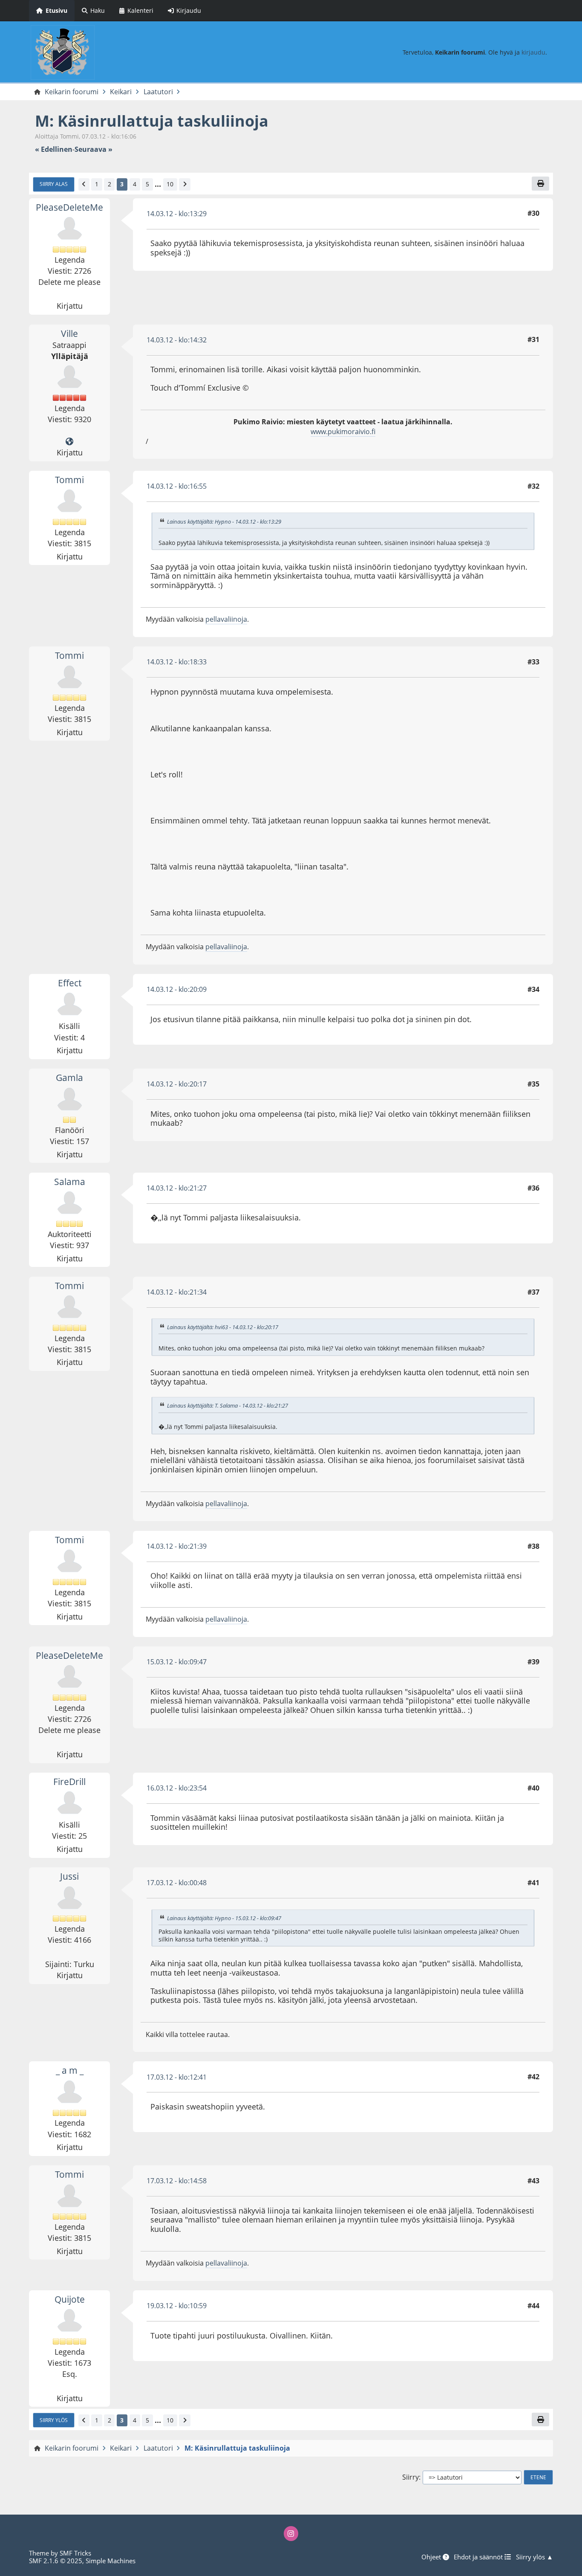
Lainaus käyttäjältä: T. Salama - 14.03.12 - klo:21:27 (228, 1405)
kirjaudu (533, 52)
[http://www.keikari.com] (69, 442)
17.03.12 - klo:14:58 (177, 2181)
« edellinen (54, 149)
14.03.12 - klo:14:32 (177, 340)
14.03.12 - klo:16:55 (177, 486)
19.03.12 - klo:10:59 (177, 2306)
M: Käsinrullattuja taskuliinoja (152, 121)
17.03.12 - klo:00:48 (177, 1883)
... (158, 184)
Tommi (69, 480)
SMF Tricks (75, 2553)
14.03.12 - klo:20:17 (177, 1084)
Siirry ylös (54, 2420)
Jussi (69, 1876)
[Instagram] (291, 2533)
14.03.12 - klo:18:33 (177, 662)
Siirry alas (54, 184)
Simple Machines (111, 2561)
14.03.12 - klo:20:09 (177, 989)
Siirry (411, 2477)
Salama (70, 1182)
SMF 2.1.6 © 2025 (56, 2561)
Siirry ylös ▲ (534, 2557)
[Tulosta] (540, 183)
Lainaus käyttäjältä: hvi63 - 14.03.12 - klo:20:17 (223, 1327)
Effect (70, 983)
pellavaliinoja (226, 619)
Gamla (69, 1078)
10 (170, 184)
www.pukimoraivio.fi (343, 432)
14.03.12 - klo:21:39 (177, 1546)
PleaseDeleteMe (69, 207)
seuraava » (94, 149)
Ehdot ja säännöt (479, 2557)
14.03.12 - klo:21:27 (177, 1188)
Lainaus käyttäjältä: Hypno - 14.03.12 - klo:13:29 (224, 522)
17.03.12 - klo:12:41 (177, 2077)
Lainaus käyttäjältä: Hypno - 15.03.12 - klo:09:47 (224, 1918)
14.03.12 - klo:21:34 (177, 1292)
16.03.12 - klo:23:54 (177, 1788)
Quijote (70, 2299)
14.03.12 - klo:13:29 (177, 214)
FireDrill (69, 1782)
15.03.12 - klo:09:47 (177, 1662)
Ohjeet (432, 2557)
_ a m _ (70, 2070)
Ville (69, 333)
